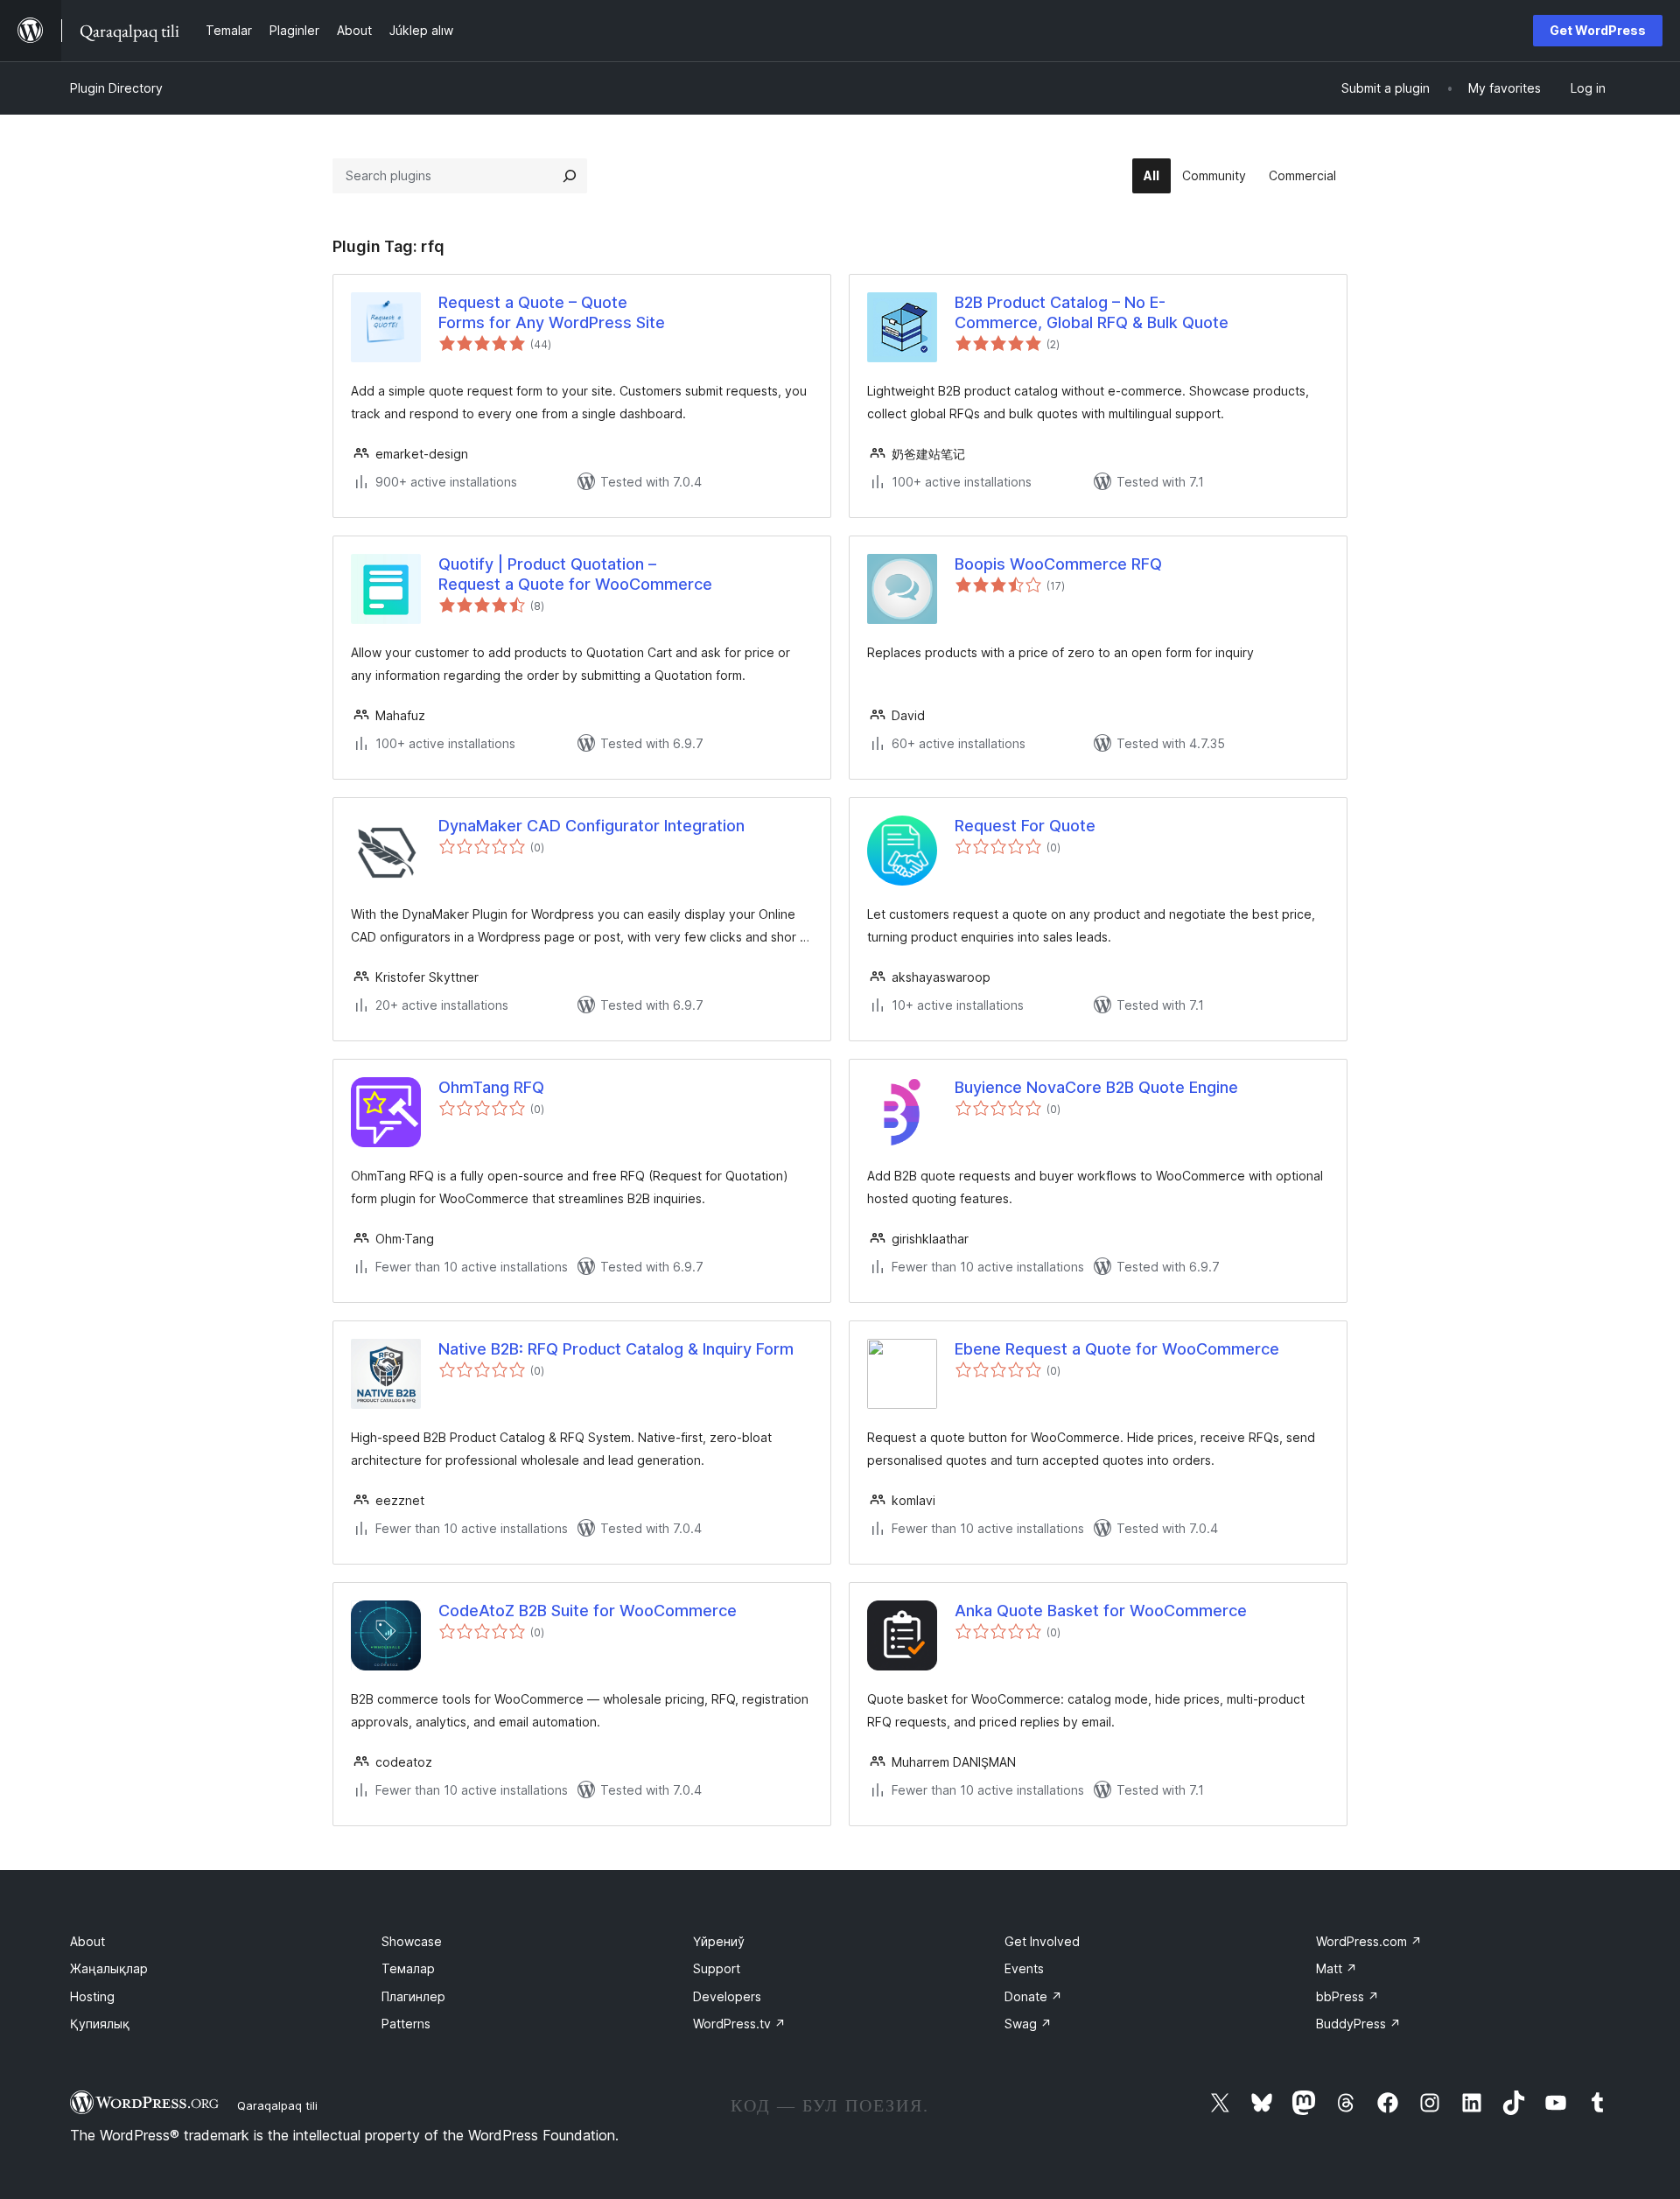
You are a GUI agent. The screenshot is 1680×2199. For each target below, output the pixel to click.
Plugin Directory (116, 88)
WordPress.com (1369, 1941)
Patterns (406, 2024)
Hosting (92, 1996)
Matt (1337, 1968)
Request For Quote (1025, 826)
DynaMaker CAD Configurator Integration (591, 826)
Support (717, 1968)
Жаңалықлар (109, 1968)
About (87, 1941)
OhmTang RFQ (491, 1087)
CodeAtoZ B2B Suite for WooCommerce (588, 1611)
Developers (727, 1996)
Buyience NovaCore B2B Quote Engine (1096, 1087)
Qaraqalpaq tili (277, 2105)
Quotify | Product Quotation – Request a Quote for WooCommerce (575, 574)
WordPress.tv (739, 2024)
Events (1024, 1968)
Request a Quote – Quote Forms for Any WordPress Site (552, 312)
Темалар (408, 1968)
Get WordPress (1598, 30)
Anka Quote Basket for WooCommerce (1101, 1611)
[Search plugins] (570, 176)
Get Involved (1042, 1941)
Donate (1033, 1996)
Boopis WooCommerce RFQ (1058, 564)
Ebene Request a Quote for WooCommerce (1117, 1349)
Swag (1028, 2024)
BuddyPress (1358, 2024)
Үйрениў (719, 1941)
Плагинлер (413, 1996)
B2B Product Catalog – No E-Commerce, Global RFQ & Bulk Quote (1092, 312)
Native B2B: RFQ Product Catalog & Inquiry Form (616, 1349)
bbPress (1347, 1996)
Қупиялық (100, 2024)
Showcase (412, 1941)
